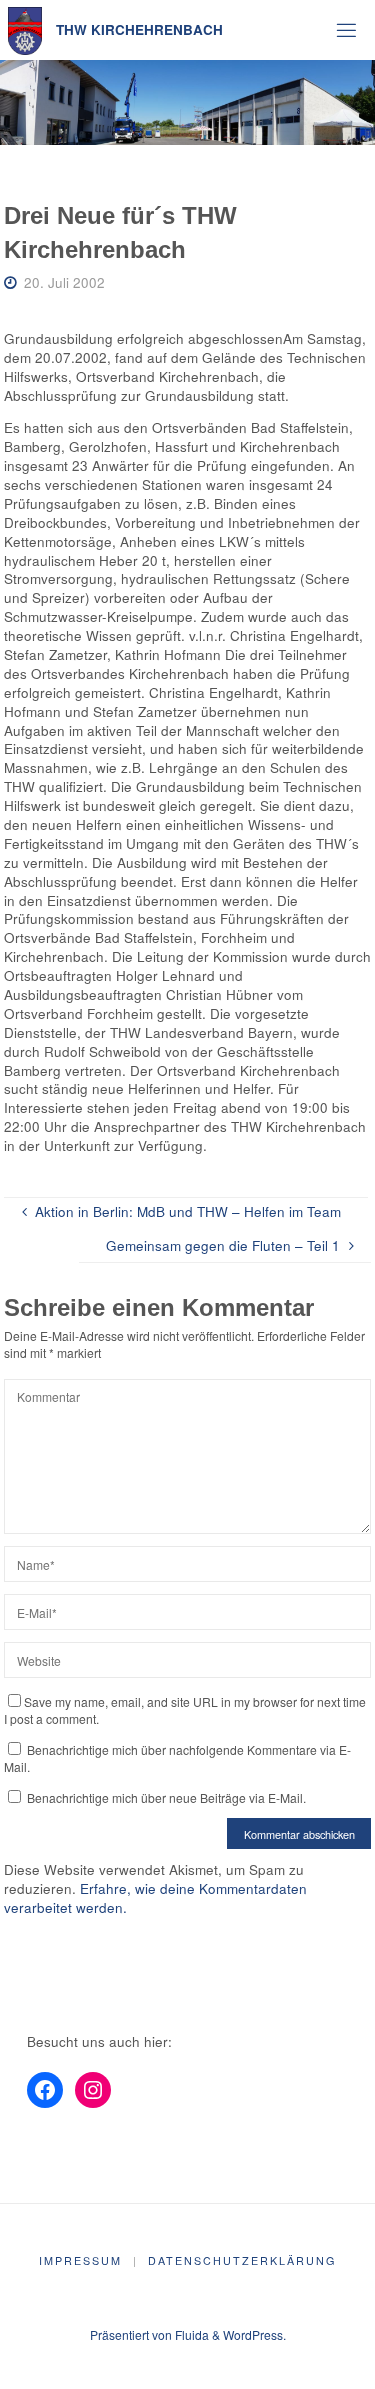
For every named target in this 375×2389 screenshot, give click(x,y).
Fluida (190, 2334)
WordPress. (254, 2334)
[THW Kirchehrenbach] (25, 29)
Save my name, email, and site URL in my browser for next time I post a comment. (185, 1710)
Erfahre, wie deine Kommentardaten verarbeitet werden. (155, 1898)
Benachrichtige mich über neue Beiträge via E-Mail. (166, 1797)
